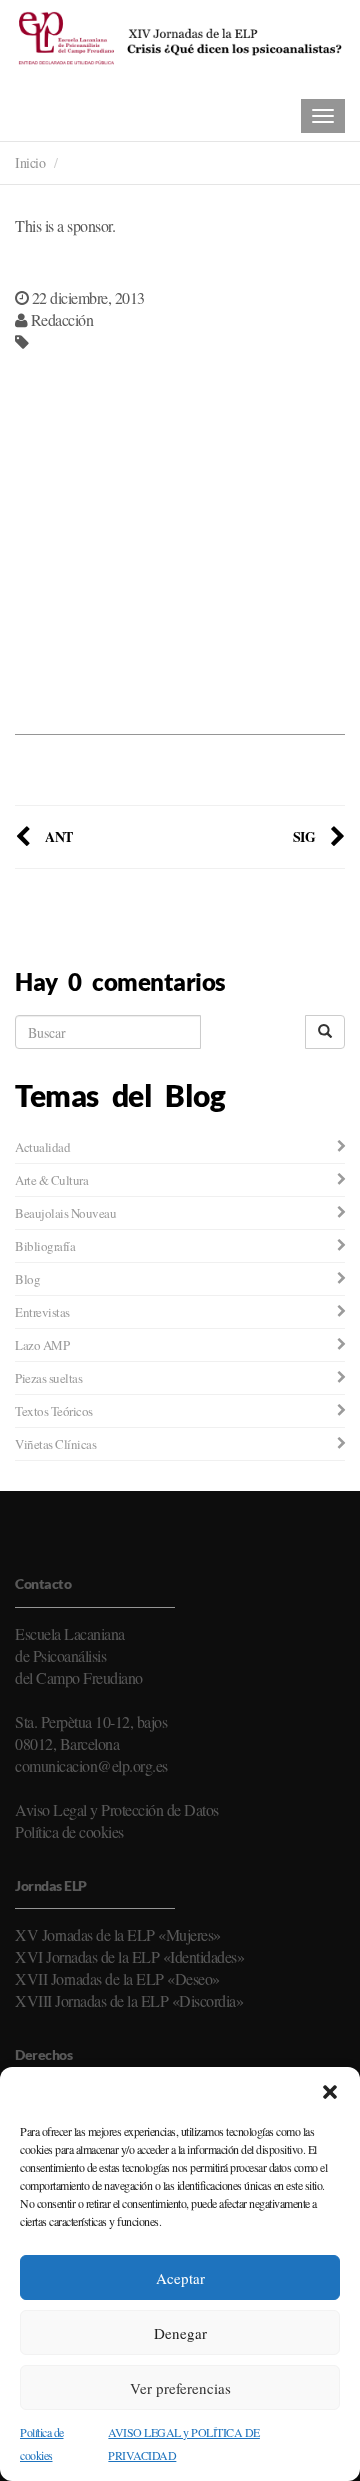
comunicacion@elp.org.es (91, 1765)
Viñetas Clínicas (55, 1444)
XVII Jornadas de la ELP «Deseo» (117, 1978)
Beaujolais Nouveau (65, 1213)
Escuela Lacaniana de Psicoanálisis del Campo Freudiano (79, 1655)
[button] (330, 2092)
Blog (27, 1279)
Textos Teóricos (54, 1411)
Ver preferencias (180, 2388)
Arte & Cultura (51, 1180)
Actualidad (42, 1147)
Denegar (180, 2333)
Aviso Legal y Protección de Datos (117, 1809)
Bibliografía (45, 1246)
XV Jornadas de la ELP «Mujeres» (118, 1934)
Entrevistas (42, 1312)
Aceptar (180, 2278)
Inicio (30, 162)
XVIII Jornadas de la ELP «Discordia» (129, 2000)
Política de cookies (69, 1831)
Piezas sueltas (48, 1378)
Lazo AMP (42, 1345)
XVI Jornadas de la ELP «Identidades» (129, 1956)
